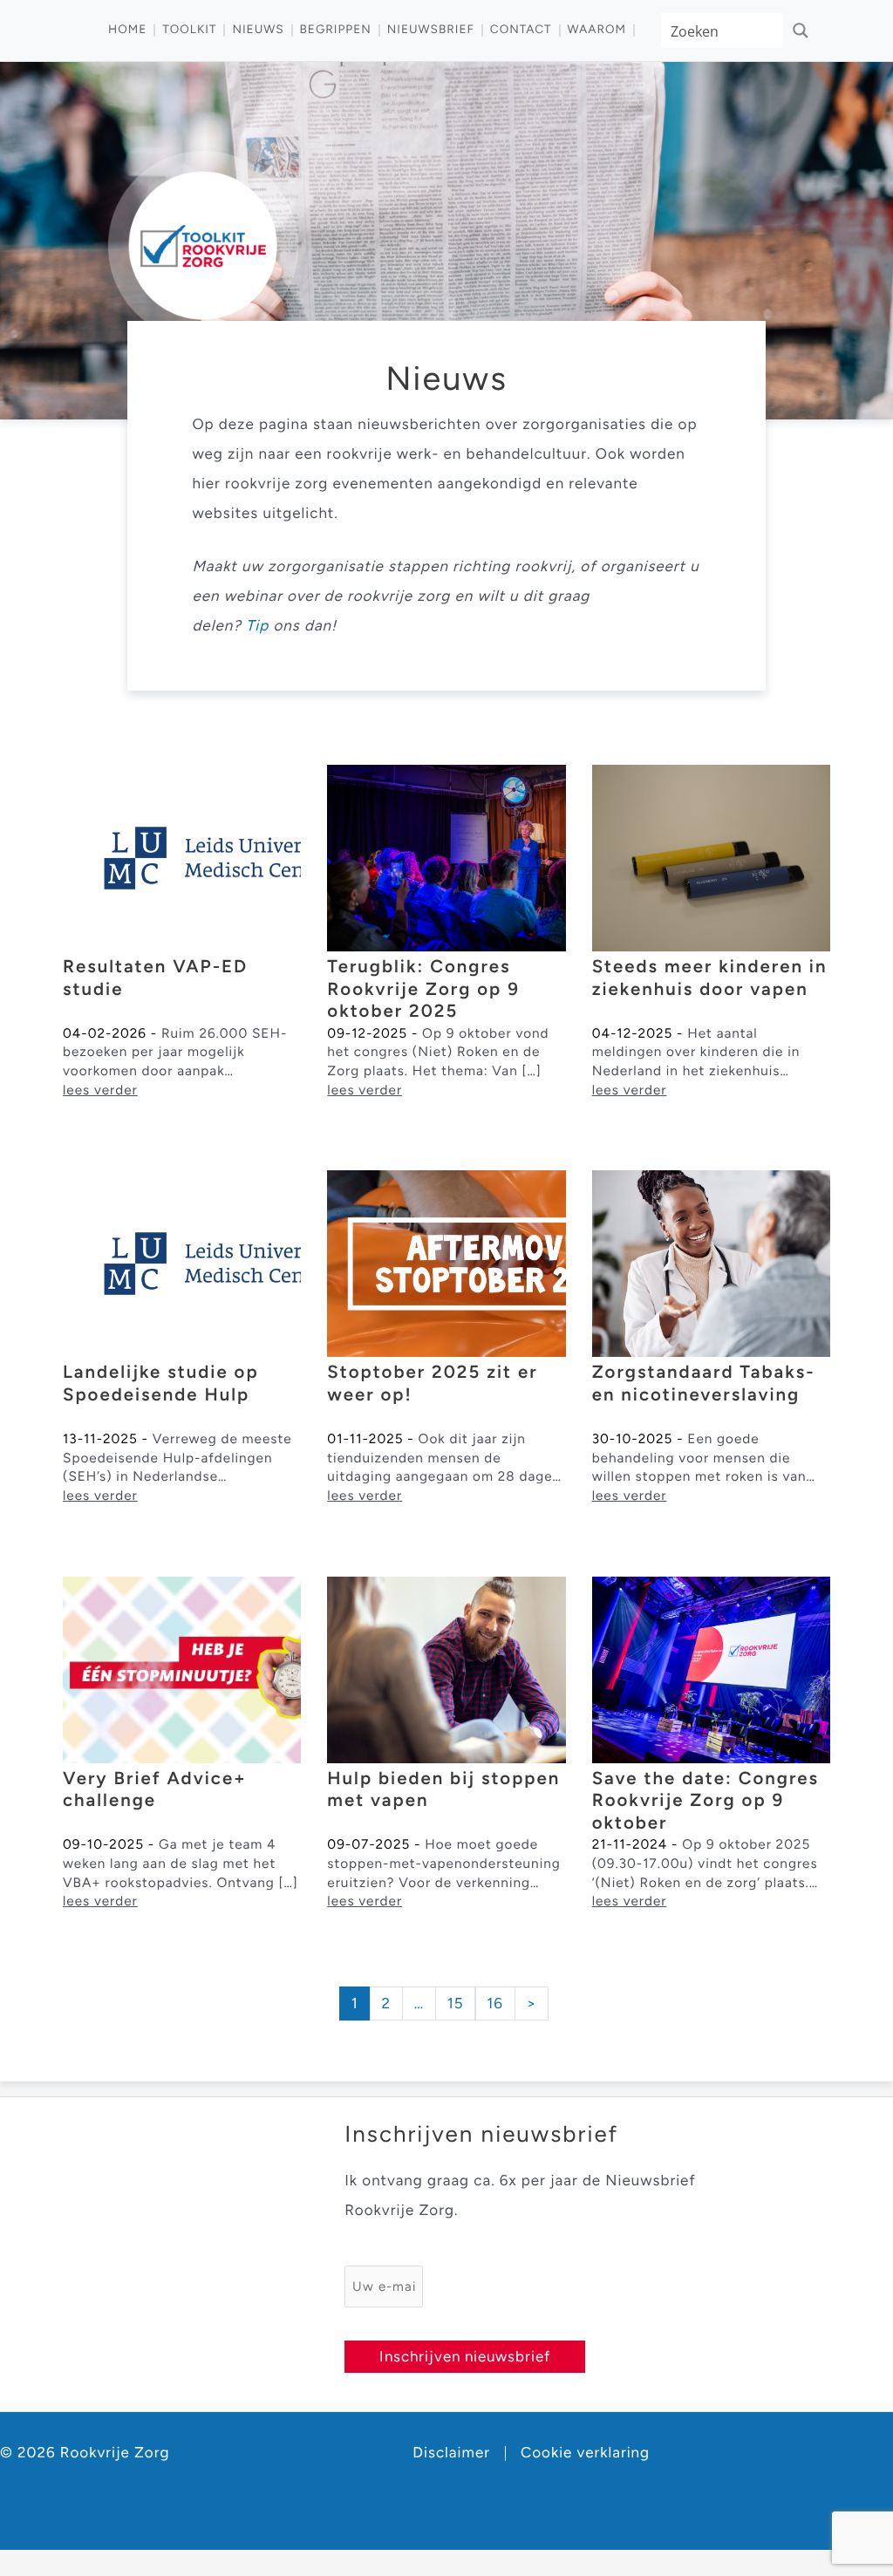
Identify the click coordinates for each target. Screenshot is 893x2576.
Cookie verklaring (585, 2453)
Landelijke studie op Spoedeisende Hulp (161, 1384)
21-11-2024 (630, 1844)
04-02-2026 (105, 1033)
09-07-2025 (368, 1844)
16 (495, 2004)
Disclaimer (451, 2453)
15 (456, 2004)
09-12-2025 (367, 1033)
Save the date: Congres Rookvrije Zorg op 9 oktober (706, 1801)
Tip (257, 626)
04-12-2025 (633, 1033)
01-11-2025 (365, 1438)
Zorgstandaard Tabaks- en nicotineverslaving (704, 1384)
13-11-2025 (100, 1438)
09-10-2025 (103, 1844)
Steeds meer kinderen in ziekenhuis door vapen (710, 978)
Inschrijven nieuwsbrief (465, 2356)
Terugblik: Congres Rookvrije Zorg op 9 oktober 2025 (423, 989)
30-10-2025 (633, 1438)
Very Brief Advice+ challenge (155, 1790)
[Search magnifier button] (801, 31)
